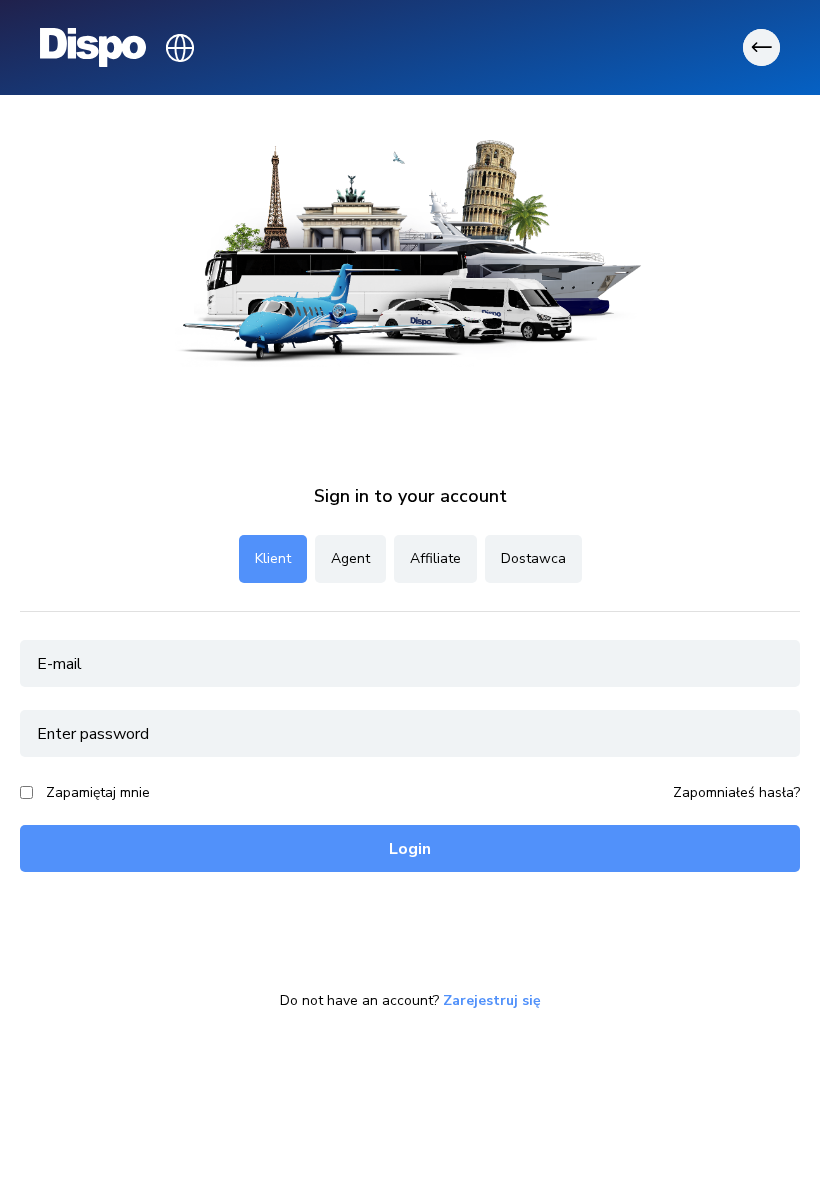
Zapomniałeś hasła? (736, 793)
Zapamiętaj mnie (98, 792)
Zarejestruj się (492, 1001)
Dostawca (533, 558)
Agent (350, 558)
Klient (273, 558)
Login (410, 849)
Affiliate (435, 558)
